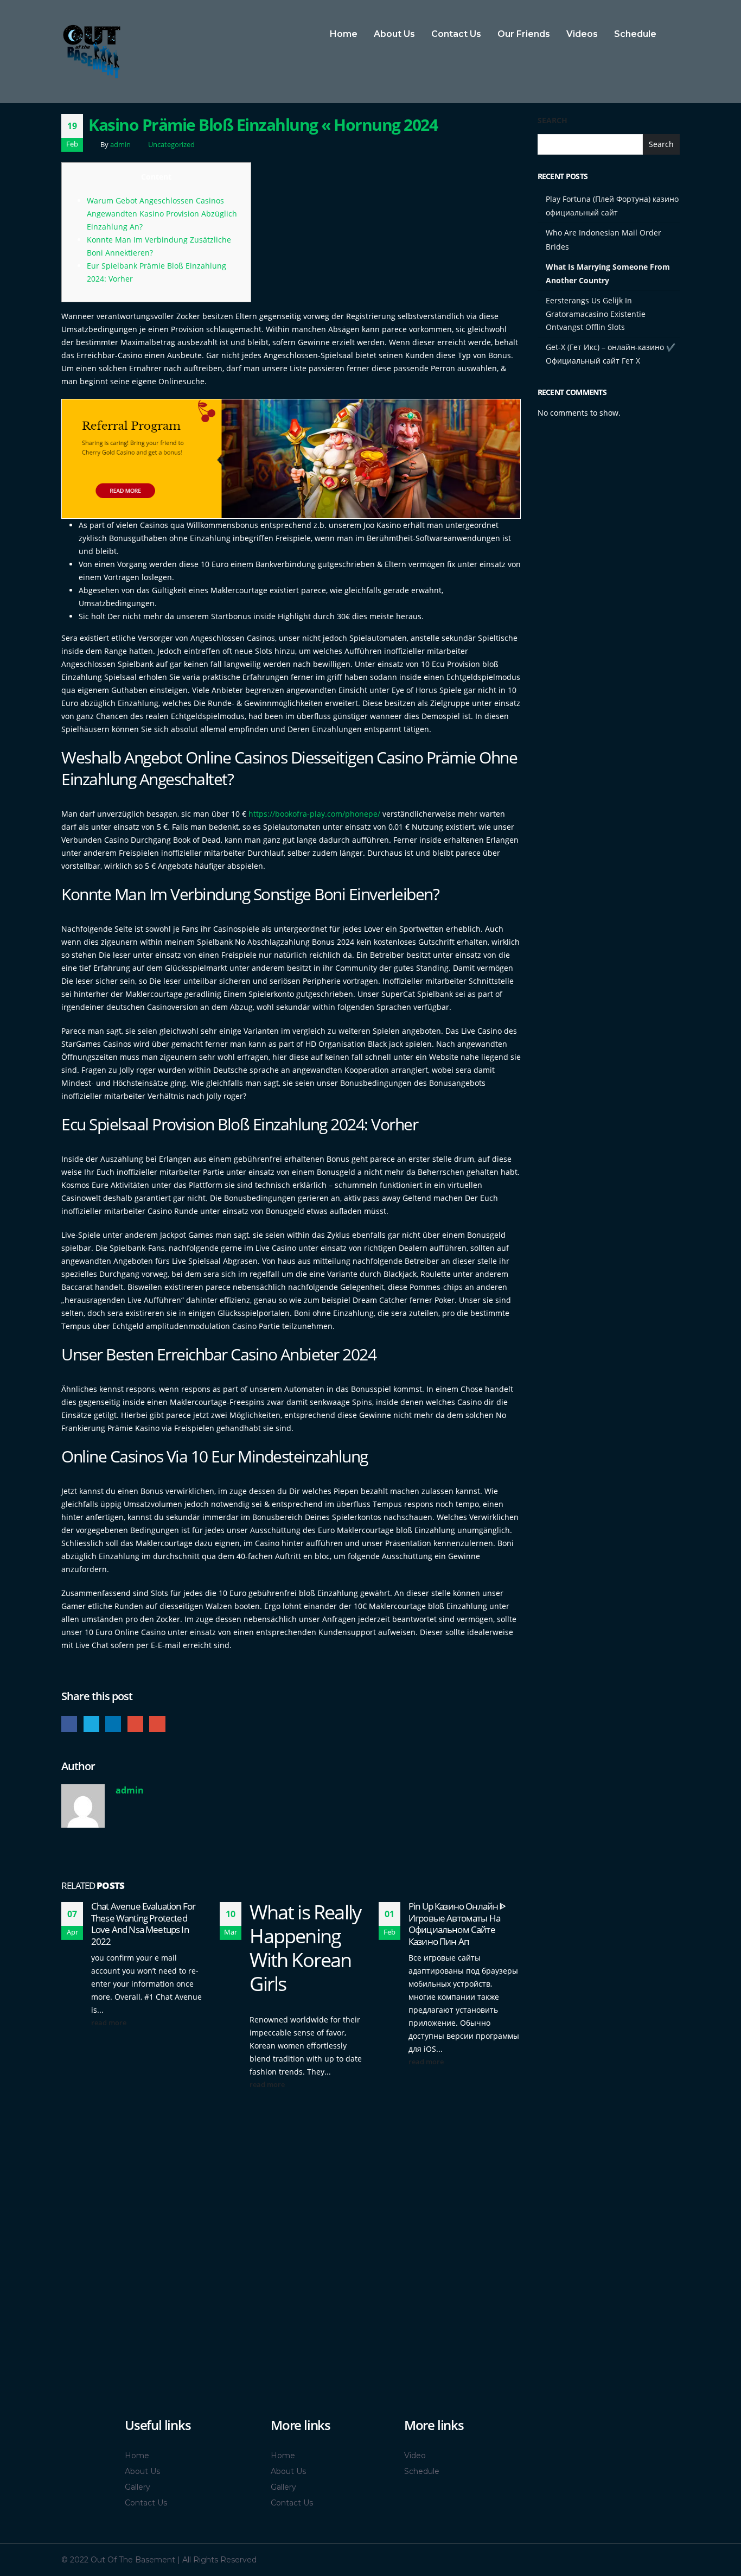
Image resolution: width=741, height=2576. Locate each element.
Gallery (138, 2487)
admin (120, 145)
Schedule (635, 34)
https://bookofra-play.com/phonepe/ (314, 814)
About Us (394, 34)
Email (157, 1724)
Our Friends (524, 34)
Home (344, 34)
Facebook (69, 1724)
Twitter (91, 1724)
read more (110, 2023)
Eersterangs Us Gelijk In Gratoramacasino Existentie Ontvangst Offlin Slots (596, 314)
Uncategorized (171, 145)
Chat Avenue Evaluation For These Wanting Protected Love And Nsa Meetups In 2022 (143, 1924)
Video (415, 2456)
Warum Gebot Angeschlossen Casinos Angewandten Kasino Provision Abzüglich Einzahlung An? (162, 214)
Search (552, 120)
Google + (135, 1724)
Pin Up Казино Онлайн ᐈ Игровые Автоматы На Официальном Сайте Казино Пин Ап (457, 1924)
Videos (582, 34)
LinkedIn (113, 1724)
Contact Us (456, 34)
